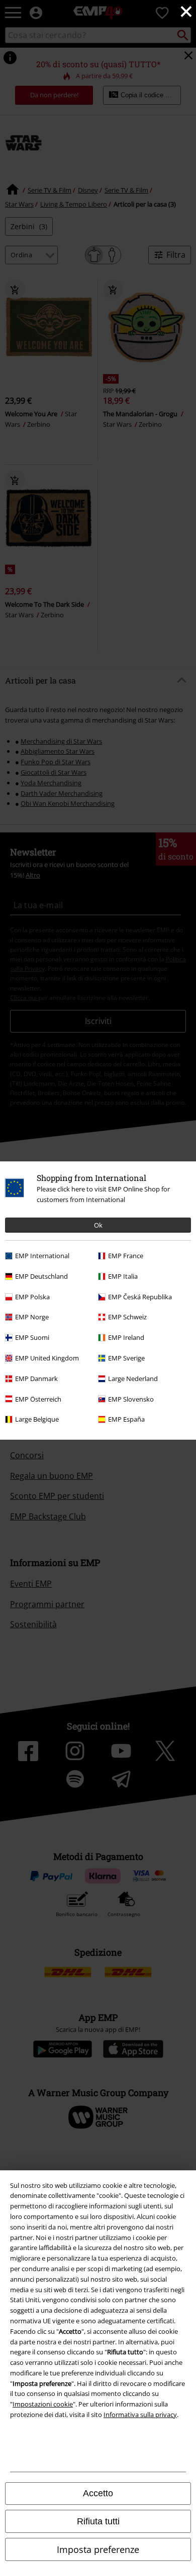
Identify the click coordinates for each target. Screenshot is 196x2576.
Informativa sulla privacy (140, 2415)
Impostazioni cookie (43, 2404)
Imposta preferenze (98, 2549)
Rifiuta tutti (98, 2521)
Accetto (98, 2493)
